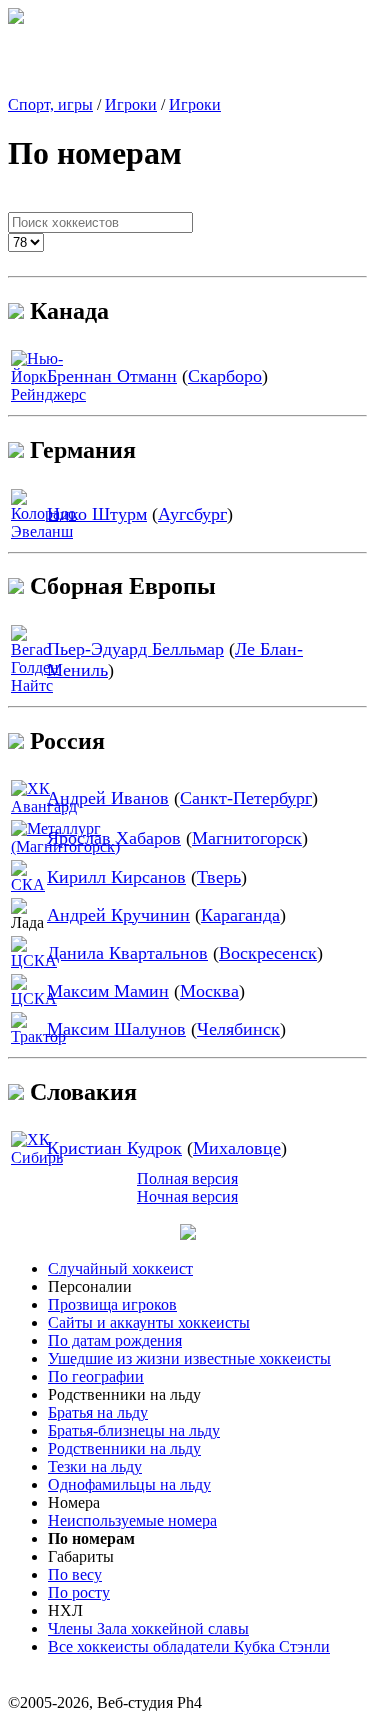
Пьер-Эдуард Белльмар (135, 649)
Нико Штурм (97, 514)
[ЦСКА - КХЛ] (34, 960)
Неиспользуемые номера (132, 1520)
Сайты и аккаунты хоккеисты (149, 1322)
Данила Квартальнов (127, 953)
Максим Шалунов (116, 1029)
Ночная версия (187, 1196)
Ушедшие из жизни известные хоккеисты (189, 1358)
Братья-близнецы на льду (134, 1430)
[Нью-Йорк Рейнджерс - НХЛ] (48, 394)
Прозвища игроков (112, 1304)
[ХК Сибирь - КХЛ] (37, 1157)
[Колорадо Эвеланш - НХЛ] (43, 531)
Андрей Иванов (108, 798)
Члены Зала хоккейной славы (148, 1628)
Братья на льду (98, 1412)
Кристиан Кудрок (114, 1148)
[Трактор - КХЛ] (38, 1036)
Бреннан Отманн (112, 376)
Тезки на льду (95, 1466)
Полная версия (187, 1178)
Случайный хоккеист (120, 1268)
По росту (79, 1592)
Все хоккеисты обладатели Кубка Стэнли (189, 1646)
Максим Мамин (108, 991)
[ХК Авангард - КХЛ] (44, 806)
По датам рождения (115, 1340)
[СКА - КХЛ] (28, 884)
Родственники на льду (124, 1448)
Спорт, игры (50, 104)
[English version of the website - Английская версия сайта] (16, 18)
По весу (75, 1574)
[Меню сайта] (188, 1234)
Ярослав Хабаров (114, 838)
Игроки (131, 104)
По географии (96, 1376)
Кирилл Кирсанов (116, 877)
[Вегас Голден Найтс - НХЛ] (35, 685)
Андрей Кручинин (118, 915)
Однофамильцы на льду (129, 1484)
